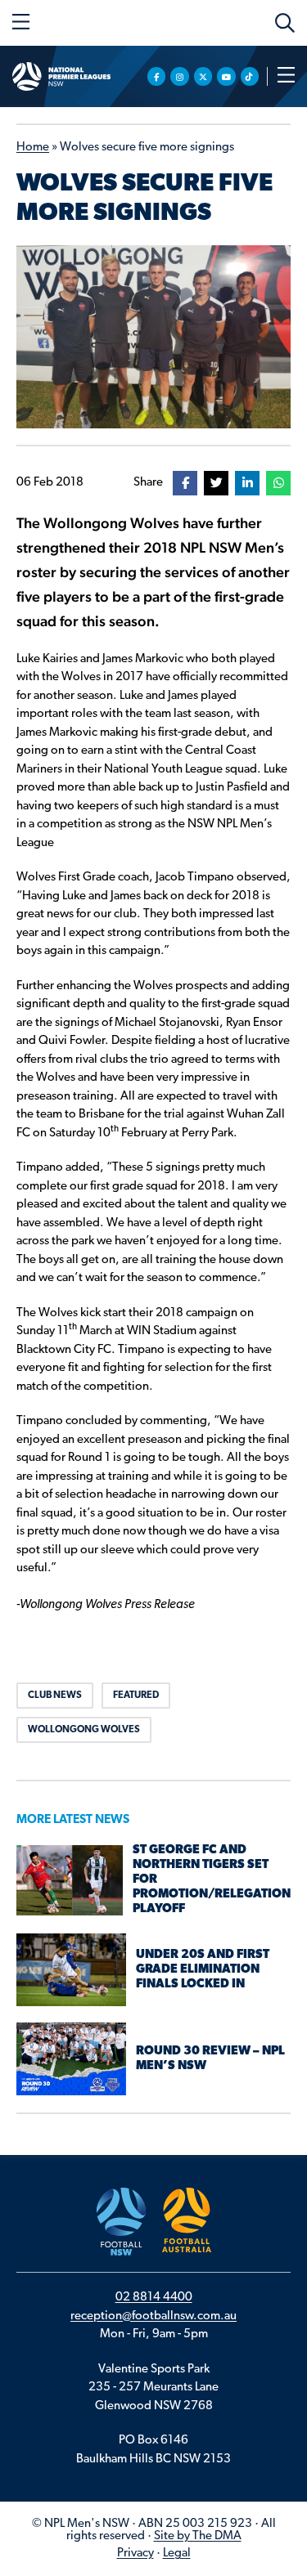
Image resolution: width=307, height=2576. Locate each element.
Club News (55, 1696)
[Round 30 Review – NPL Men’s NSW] (71, 2059)
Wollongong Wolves (84, 1730)
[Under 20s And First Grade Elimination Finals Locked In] (71, 1970)
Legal (177, 2554)
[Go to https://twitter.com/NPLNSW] (203, 76)
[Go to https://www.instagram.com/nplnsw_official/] (180, 76)
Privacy (135, 2554)
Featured (136, 1696)
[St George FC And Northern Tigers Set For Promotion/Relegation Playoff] (70, 1881)
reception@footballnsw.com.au (153, 2316)
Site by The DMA (198, 2536)
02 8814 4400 (154, 2298)
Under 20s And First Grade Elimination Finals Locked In (203, 1970)
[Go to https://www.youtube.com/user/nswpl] (226, 76)
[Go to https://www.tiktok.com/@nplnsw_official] (250, 76)
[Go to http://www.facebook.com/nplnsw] (157, 76)
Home (33, 148)
